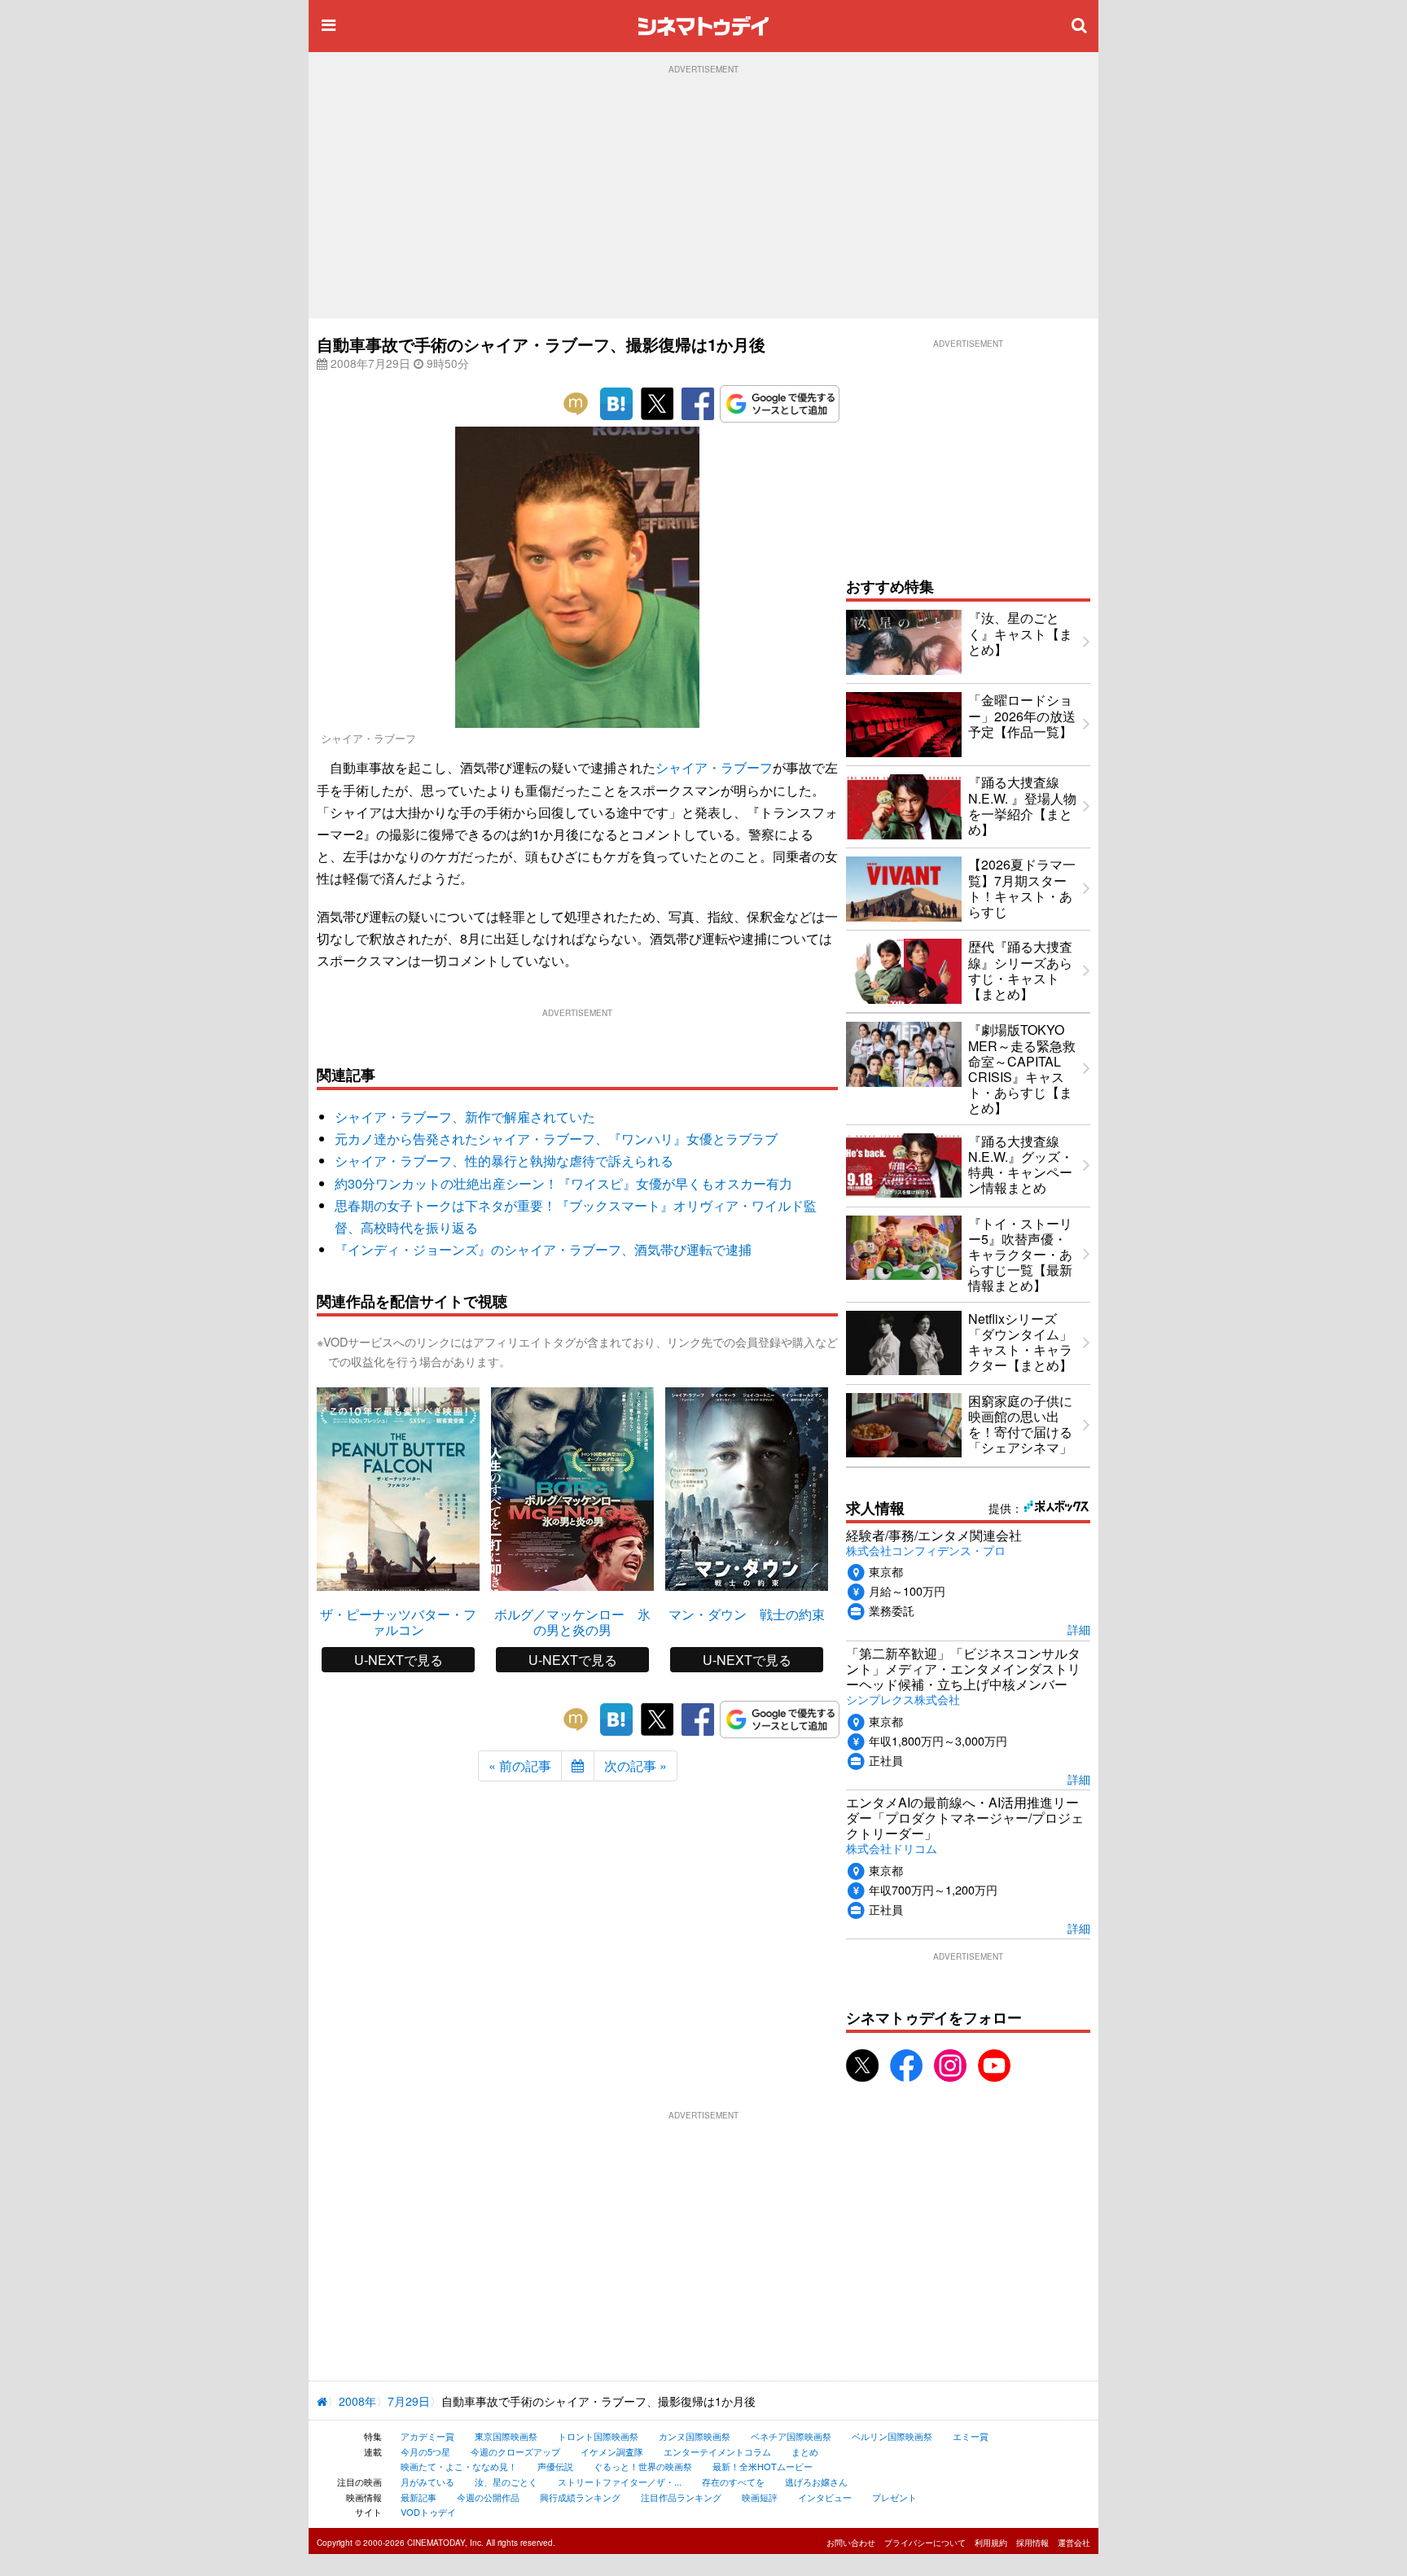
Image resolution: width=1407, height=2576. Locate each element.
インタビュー (825, 2497)
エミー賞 (971, 2436)
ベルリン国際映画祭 (892, 2436)
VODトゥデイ (428, 2512)
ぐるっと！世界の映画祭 (643, 2466)
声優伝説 (555, 2466)
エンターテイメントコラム (717, 2451)
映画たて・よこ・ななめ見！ (459, 2466)
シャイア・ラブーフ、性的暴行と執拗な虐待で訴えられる (504, 1161)
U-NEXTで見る (399, 1660)
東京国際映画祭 (506, 2436)
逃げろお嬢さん (816, 2482)
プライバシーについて (925, 2543)
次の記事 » (636, 1766)
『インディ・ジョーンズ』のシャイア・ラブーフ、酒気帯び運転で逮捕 (543, 1249)
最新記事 (419, 2497)
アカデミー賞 (427, 2436)
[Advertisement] (703, 196)
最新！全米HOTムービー (763, 2466)
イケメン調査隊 (612, 2451)
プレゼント (894, 2497)
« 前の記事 (520, 1766)
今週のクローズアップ (515, 2451)
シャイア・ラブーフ (714, 767)
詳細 (1079, 1629)
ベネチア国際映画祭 (791, 2436)
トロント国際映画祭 (598, 2436)
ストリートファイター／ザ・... (620, 2482)
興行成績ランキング (580, 2497)
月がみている (427, 2482)
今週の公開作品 (488, 2497)
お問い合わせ (851, 2543)
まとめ (805, 2451)
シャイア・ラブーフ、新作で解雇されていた (465, 1117)
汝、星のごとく (506, 2482)
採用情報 (1032, 2543)
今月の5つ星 (425, 2451)
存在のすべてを (733, 2482)
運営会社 (1074, 2543)
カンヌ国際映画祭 (695, 2436)
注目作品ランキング (681, 2497)
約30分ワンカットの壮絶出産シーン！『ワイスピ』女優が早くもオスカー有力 (563, 1183)
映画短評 (760, 2497)
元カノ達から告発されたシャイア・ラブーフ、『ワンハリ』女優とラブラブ (556, 1139)
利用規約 (991, 2543)
